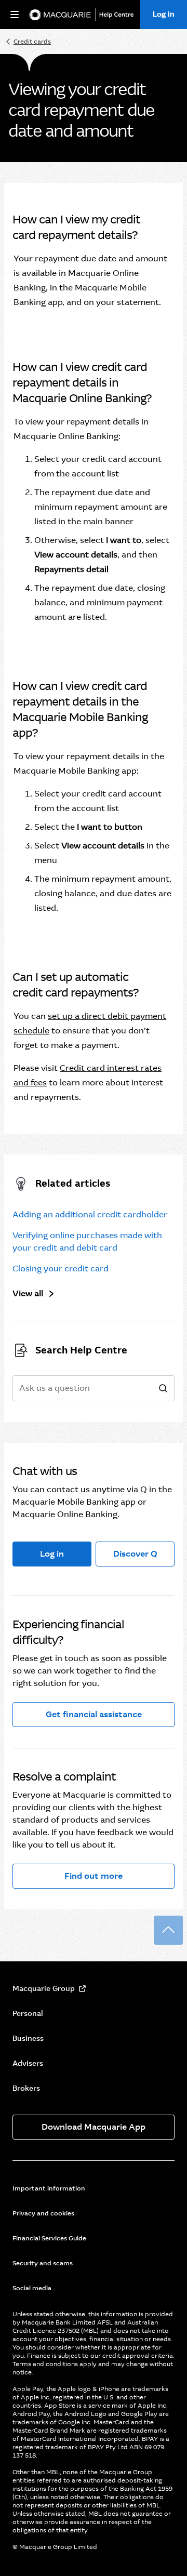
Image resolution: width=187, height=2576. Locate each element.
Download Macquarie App (94, 2127)
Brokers (26, 2088)
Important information (49, 2188)
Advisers (28, 2063)
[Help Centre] (119, 15)
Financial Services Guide (49, 2238)
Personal (28, 2013)
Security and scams (43, 2263)
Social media (32, 2288)
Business (28, 2038)
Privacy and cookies (43, 2213)
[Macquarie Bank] (60, 15)
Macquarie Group (44, 1988)
